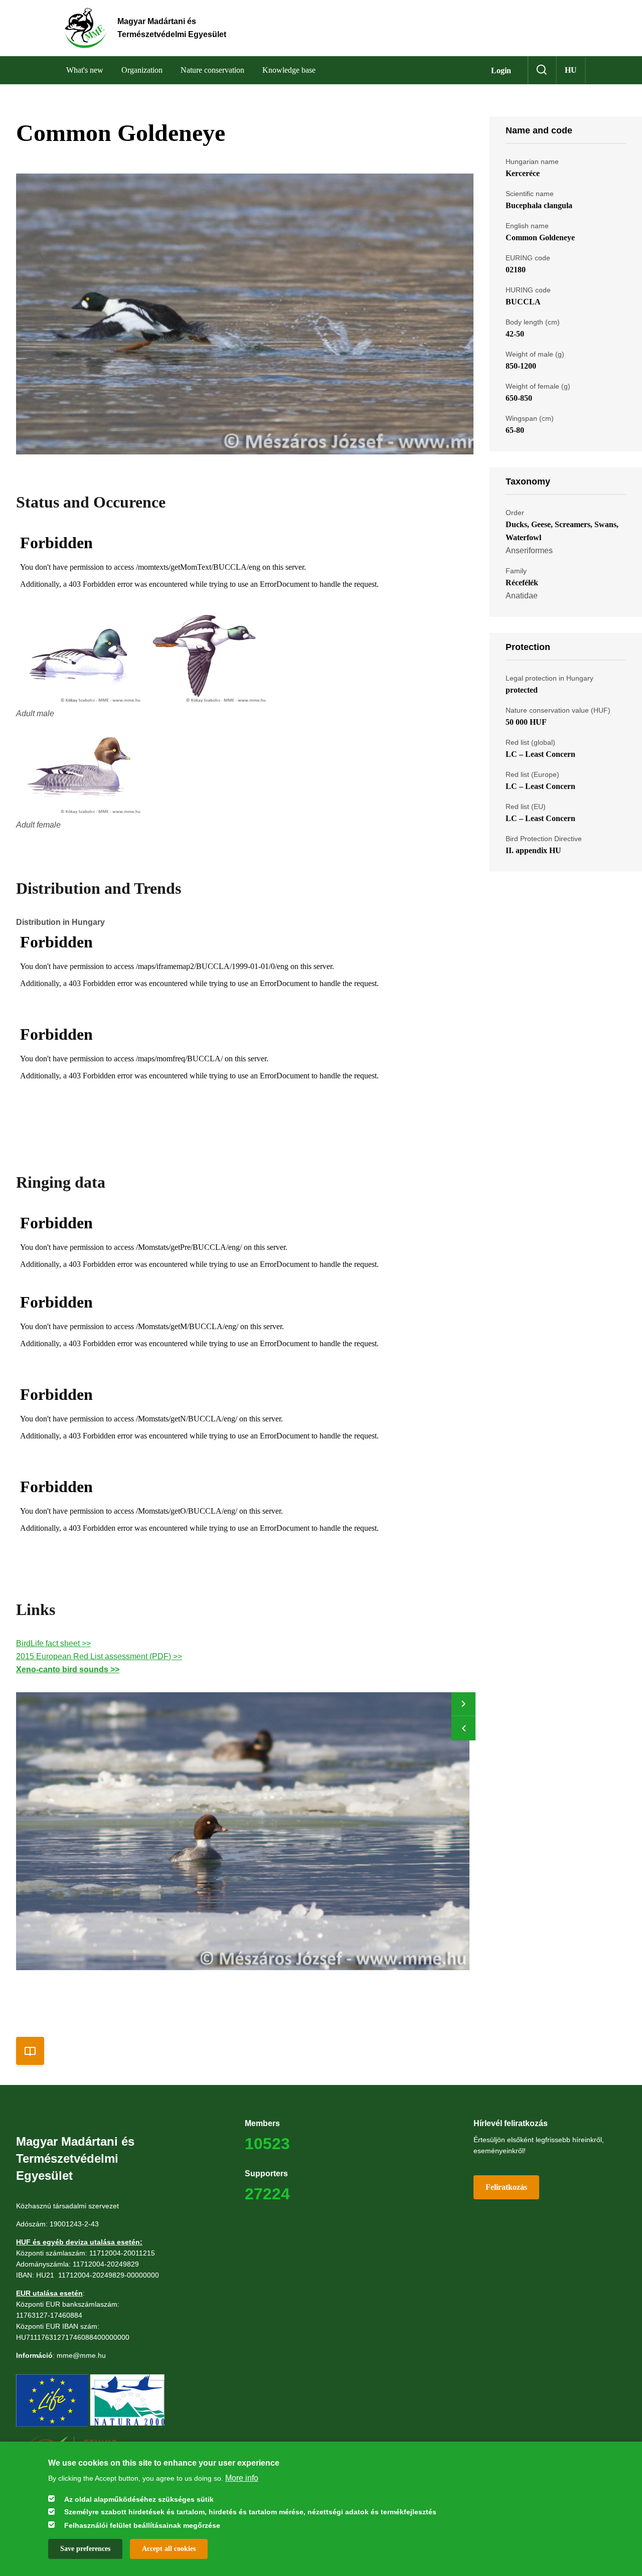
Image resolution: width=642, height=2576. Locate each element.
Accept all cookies (169, 2548)
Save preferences (85, 2548)
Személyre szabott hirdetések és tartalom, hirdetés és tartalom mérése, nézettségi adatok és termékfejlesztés (250, 2512)
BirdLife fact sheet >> (53, 1643)
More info (242, 2477)
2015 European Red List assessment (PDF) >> (99, 1656)
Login (501, 70)
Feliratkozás (506, 2187)
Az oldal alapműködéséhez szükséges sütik (139, 2499)
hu (571, 70)
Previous (463, 1728)
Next (463, 1704)
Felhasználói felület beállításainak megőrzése (142, 2525)
